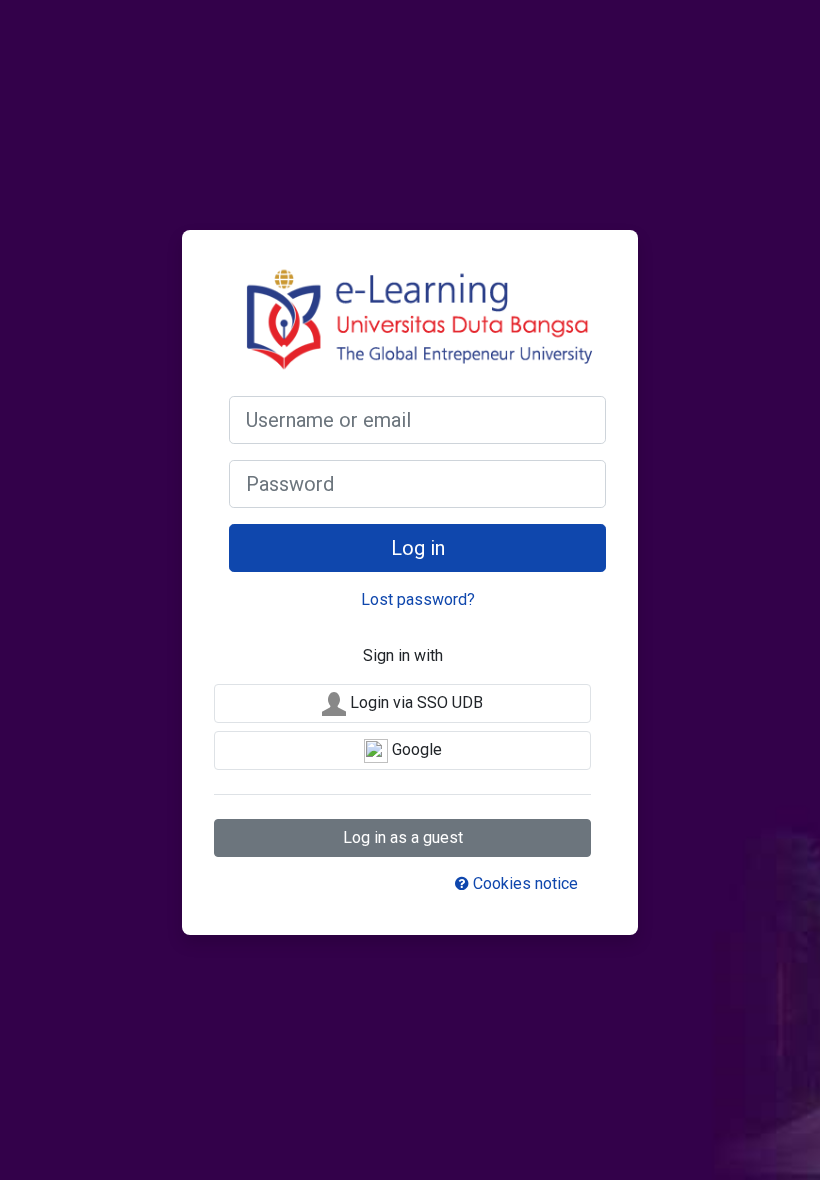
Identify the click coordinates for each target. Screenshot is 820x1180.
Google (415, 749)
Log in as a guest (403, 837)
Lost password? (418, 599)
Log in (418, 548)
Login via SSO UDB (414, 702)
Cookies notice (523, 883)
